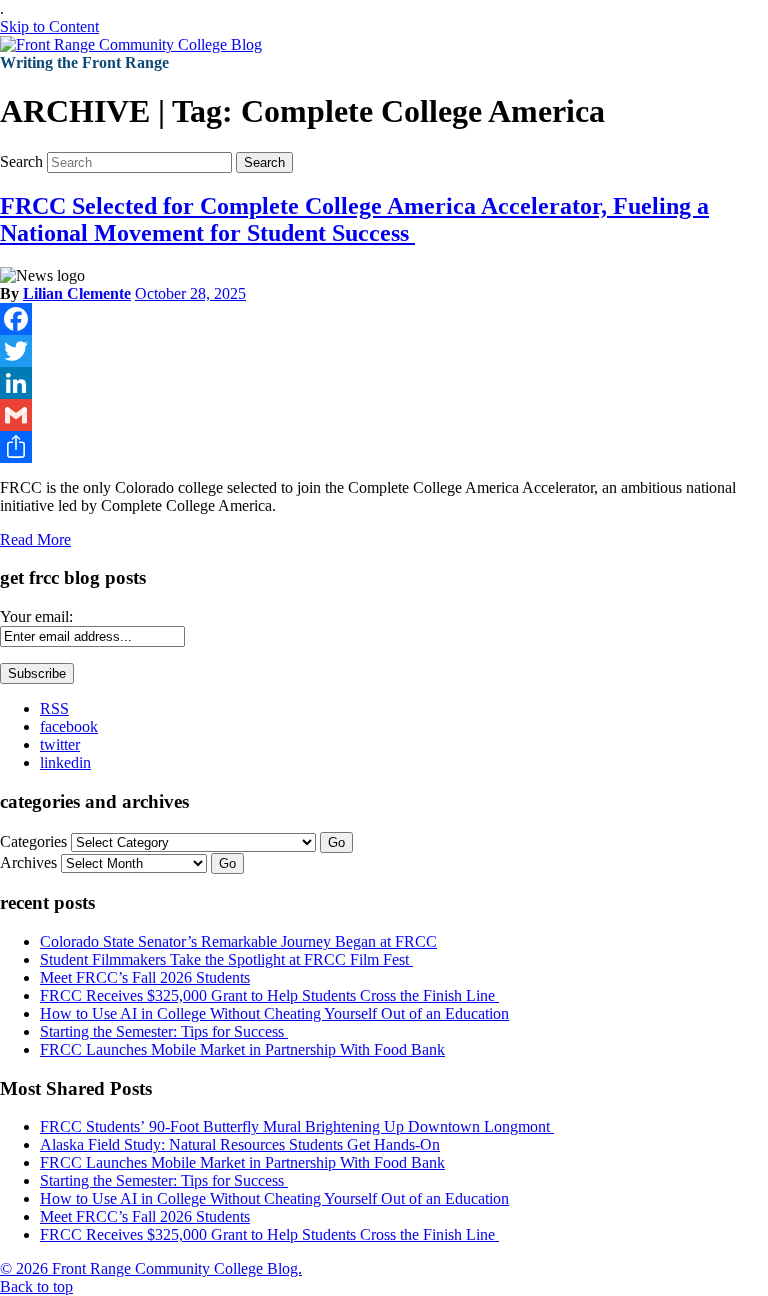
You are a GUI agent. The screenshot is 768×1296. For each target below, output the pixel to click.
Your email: (36, 616)
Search (21, 161)
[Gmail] (384, 415)
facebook (69, 726)
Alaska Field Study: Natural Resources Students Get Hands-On (240, 1144)
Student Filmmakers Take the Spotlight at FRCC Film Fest (226, 959)
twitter (60, 744)
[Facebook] (384, 319)
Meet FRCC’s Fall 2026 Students (145, 977)
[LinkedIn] (384, 383)
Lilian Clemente (77, 293)
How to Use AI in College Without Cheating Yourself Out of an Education (274, 1013)
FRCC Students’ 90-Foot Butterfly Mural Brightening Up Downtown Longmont (297, 1126)
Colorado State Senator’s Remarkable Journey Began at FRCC (238, 941)
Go (336, 842)
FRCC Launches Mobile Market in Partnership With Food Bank (242, 1049)
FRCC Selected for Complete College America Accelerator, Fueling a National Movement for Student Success (354, 219)
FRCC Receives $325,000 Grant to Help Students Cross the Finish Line (269, 995)
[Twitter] (384, 351)
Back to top (36, 1286)
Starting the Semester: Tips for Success (164, 1031)
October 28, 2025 (190, 293)
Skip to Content (49, 26)
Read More (35, 539)
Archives (28, 862)
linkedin (65, 762)
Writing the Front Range (84, 62)
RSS (54, 708)
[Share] (384, 447)
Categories (33, 841)
